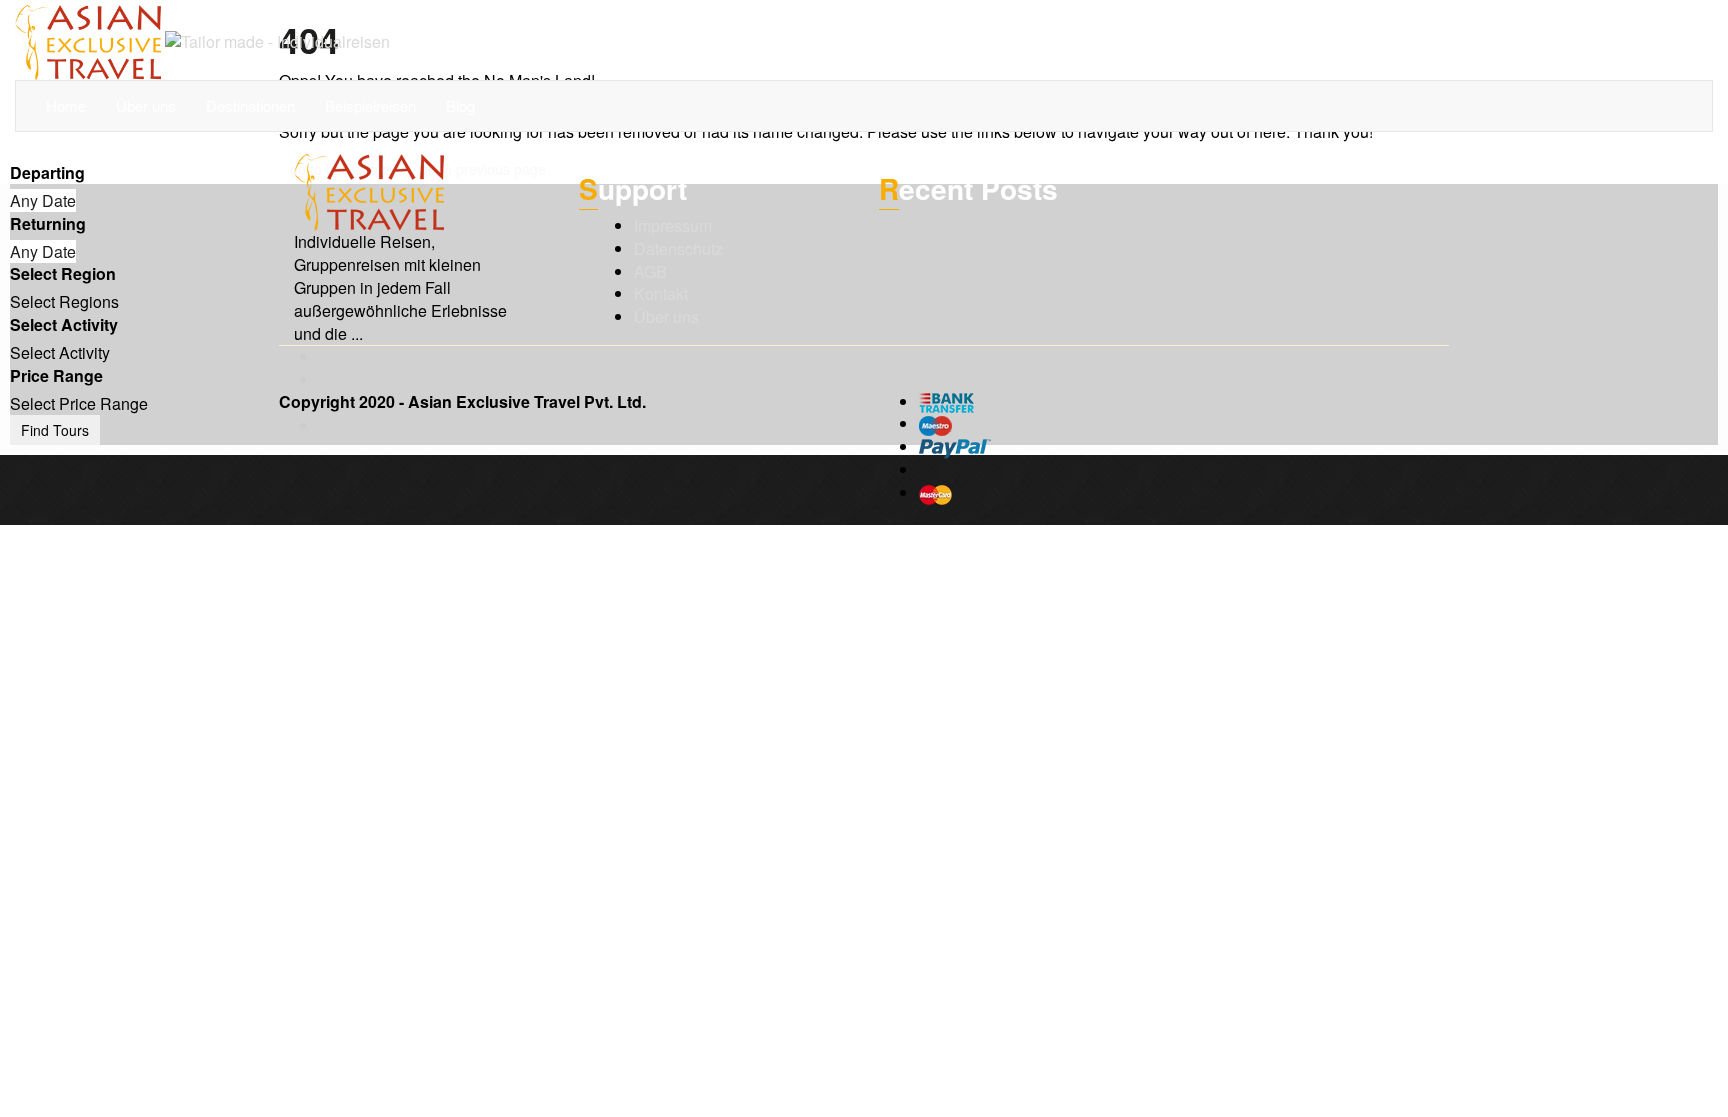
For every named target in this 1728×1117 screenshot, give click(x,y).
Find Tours (55, 430)
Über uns (146, 105)
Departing (47, 173)
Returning (48, 224)
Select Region (63, 274)
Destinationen (250, 105)
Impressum (673, 225)
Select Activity (64, 325)
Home (66, 105)
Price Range (56, 376)
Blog (460, 105)
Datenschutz (678, 248)
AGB (650, 271)
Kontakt (661, 293)
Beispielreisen (370, 105)
